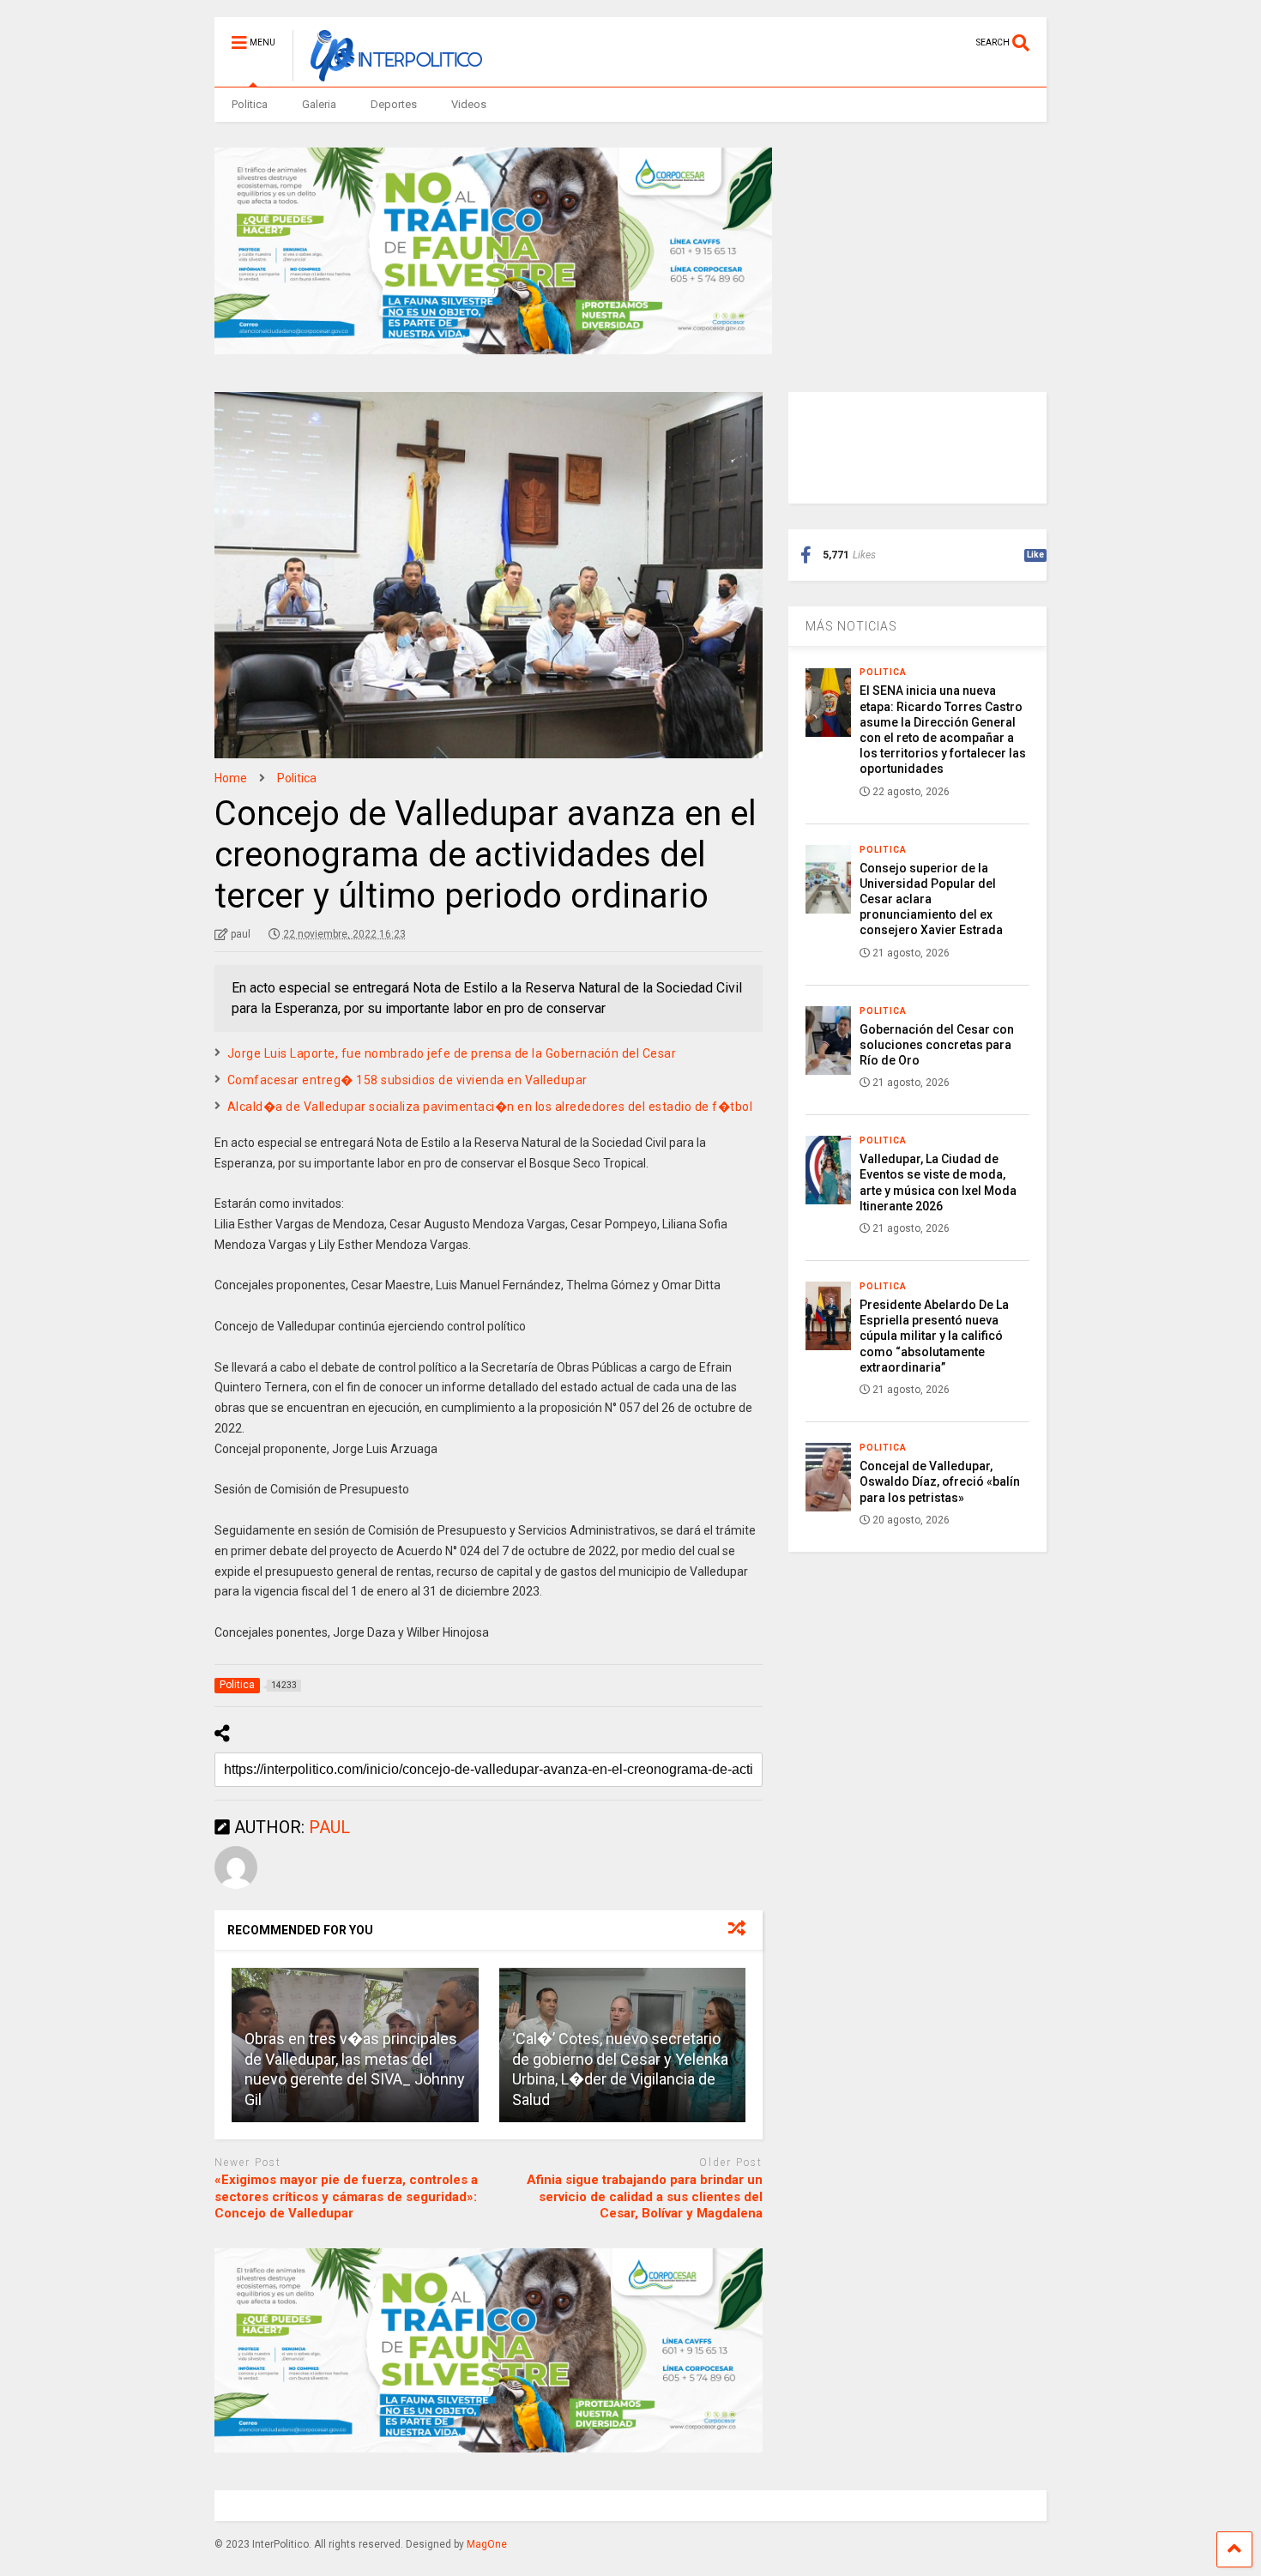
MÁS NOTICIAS (851, 626)
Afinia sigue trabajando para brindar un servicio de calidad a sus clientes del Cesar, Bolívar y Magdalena (645, 2196)
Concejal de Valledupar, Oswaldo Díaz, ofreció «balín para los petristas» (940, 1481)
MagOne (487, 2544)
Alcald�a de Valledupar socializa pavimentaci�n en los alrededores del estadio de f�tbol (490, 1107)
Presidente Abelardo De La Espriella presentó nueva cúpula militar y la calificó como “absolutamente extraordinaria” (934, 1336)
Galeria (319, 104)
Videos (469, 104)
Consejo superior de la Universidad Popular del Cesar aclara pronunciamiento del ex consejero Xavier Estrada (931, 899)
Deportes (394, 104)
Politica (250, 104)
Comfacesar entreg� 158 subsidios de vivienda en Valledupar (407, 1080)
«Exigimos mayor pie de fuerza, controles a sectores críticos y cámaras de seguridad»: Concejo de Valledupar (346, 2196)
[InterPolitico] (387, 74)
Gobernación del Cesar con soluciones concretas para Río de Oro (937, 1045)
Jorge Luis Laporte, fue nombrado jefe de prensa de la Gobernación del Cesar (452, 1053)
